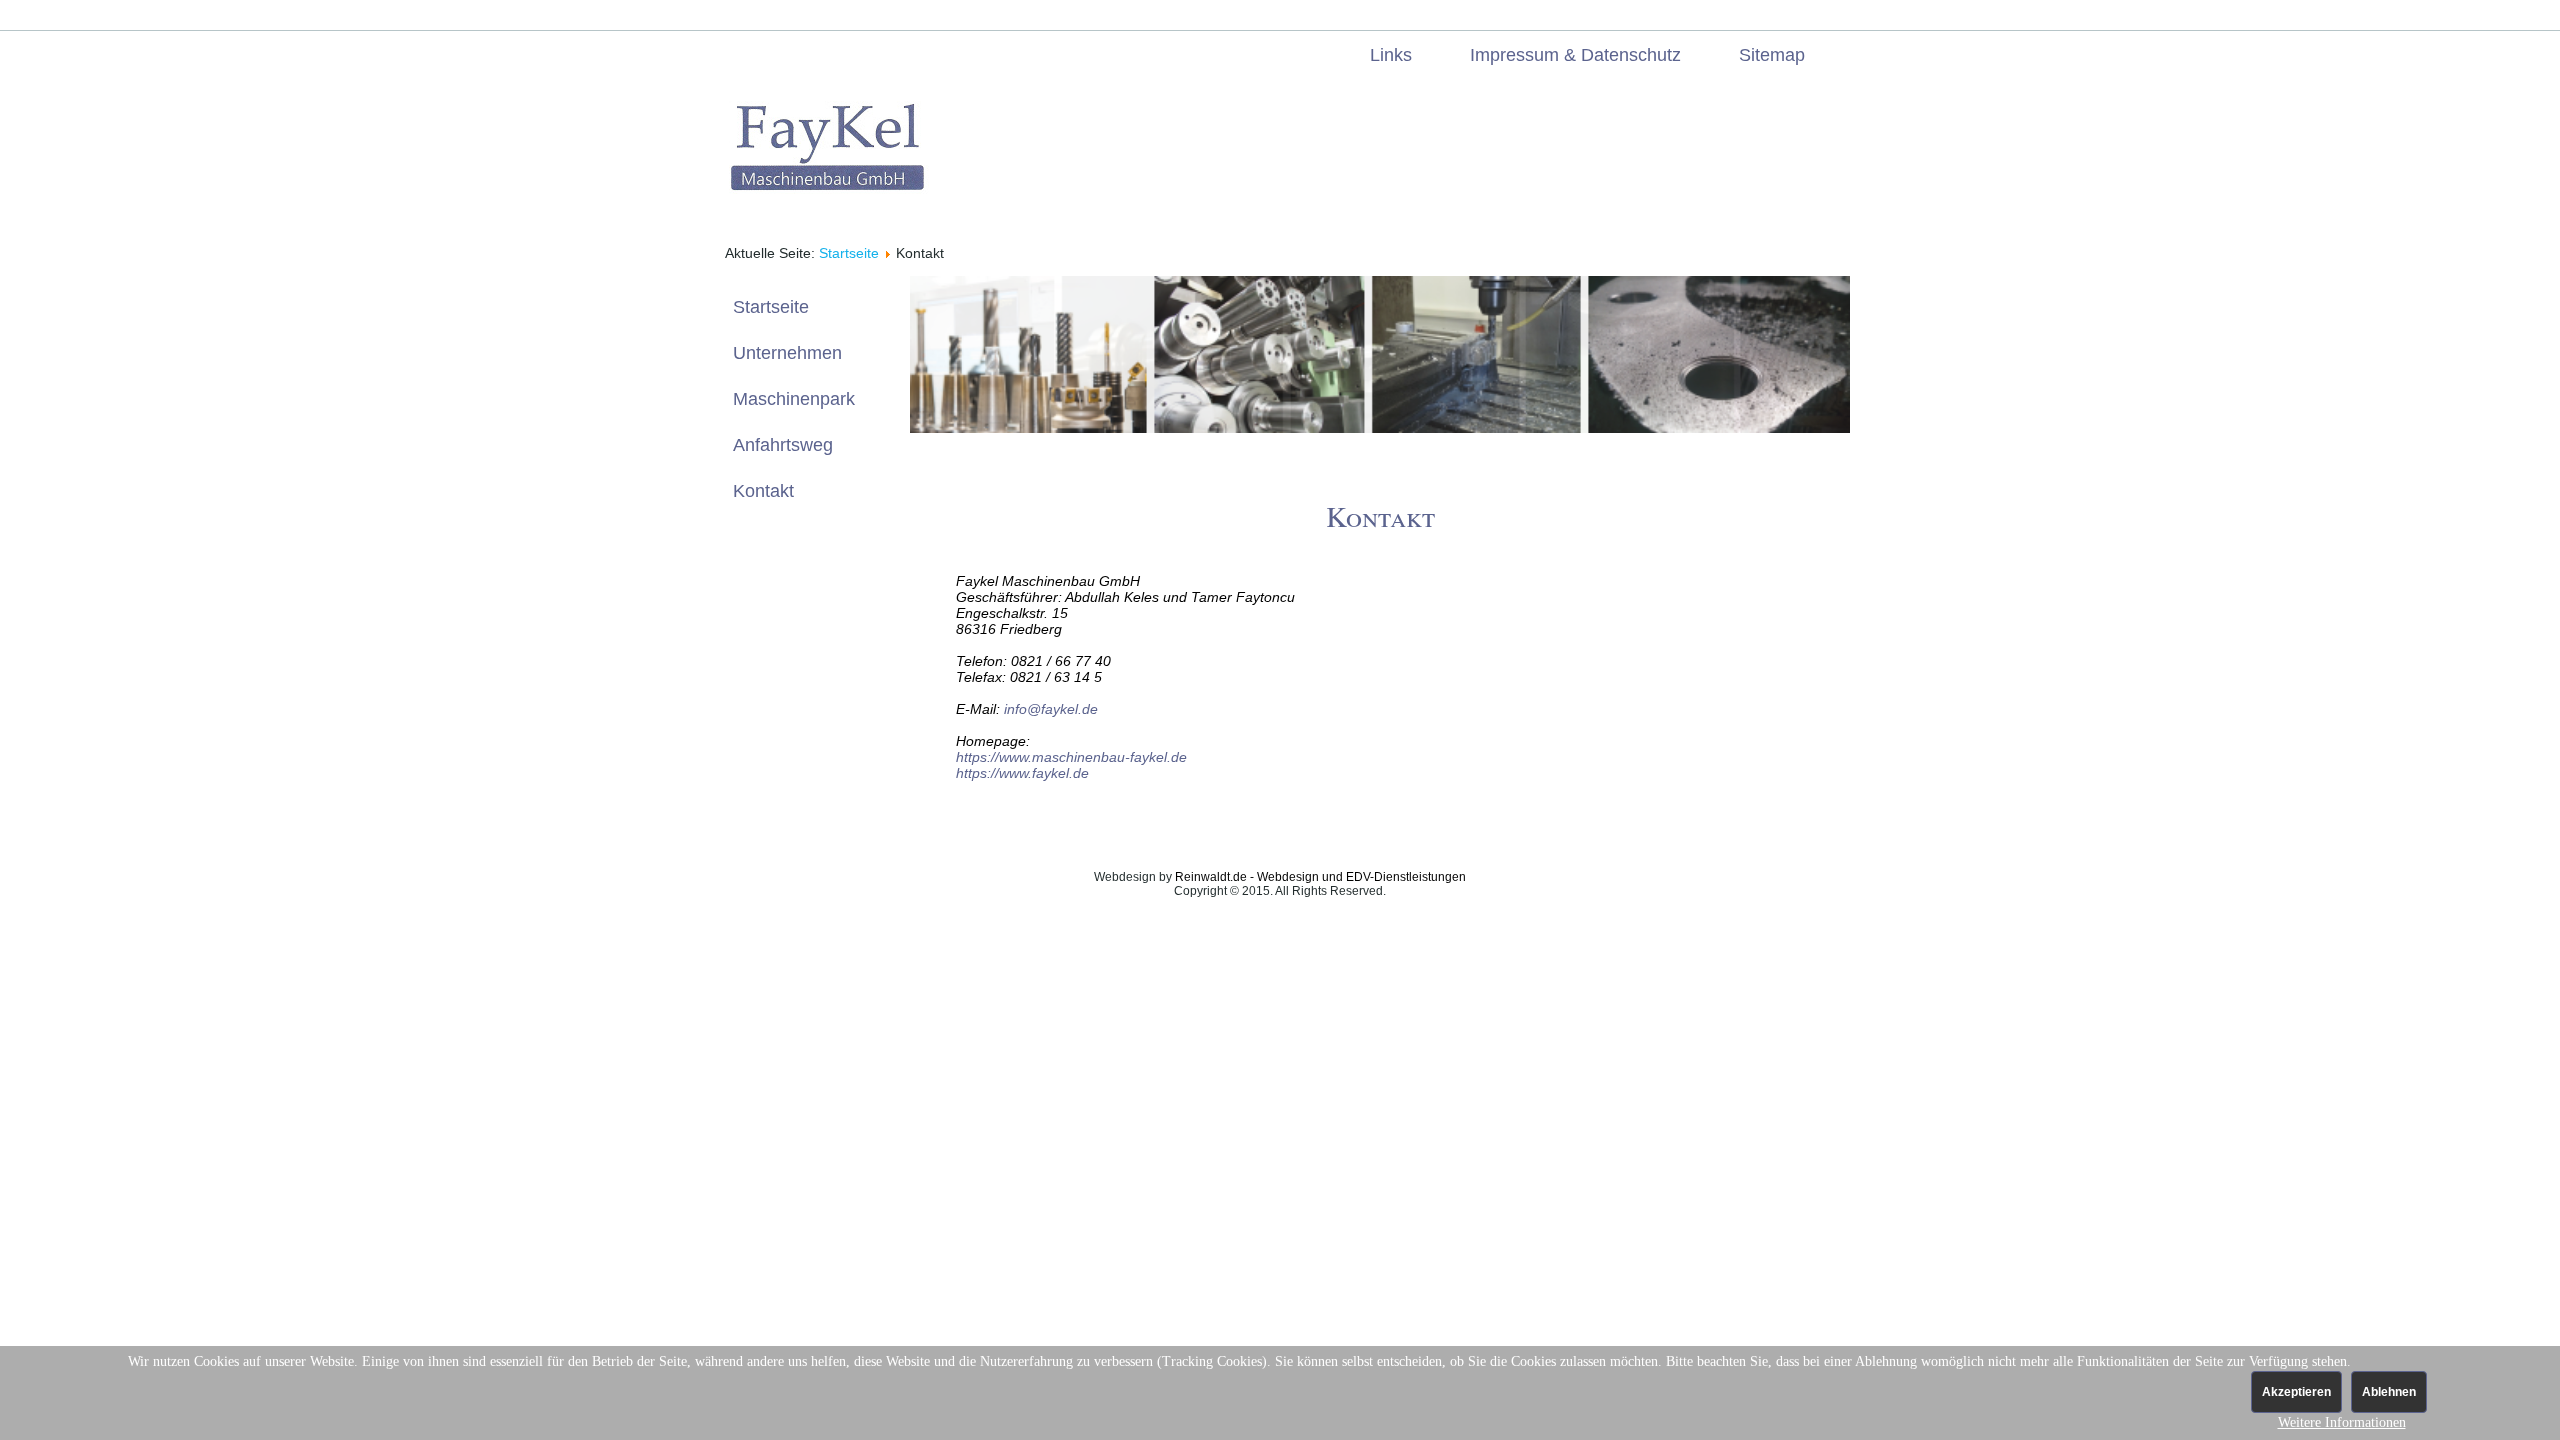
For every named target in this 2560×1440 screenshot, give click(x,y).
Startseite (849, 253)
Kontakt (763, 491)
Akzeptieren (2296, 1392)
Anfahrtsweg (783, 445)
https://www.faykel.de (1022, 773)
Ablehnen (2389, 1392)
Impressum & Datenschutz (1575, 55)
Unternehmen (787, 353)
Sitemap (1772, 55)
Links (1391, 55)
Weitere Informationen (2342, 1422)
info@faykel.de (1051, 709)
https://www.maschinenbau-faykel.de (1071, 757)
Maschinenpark (794, 399)
